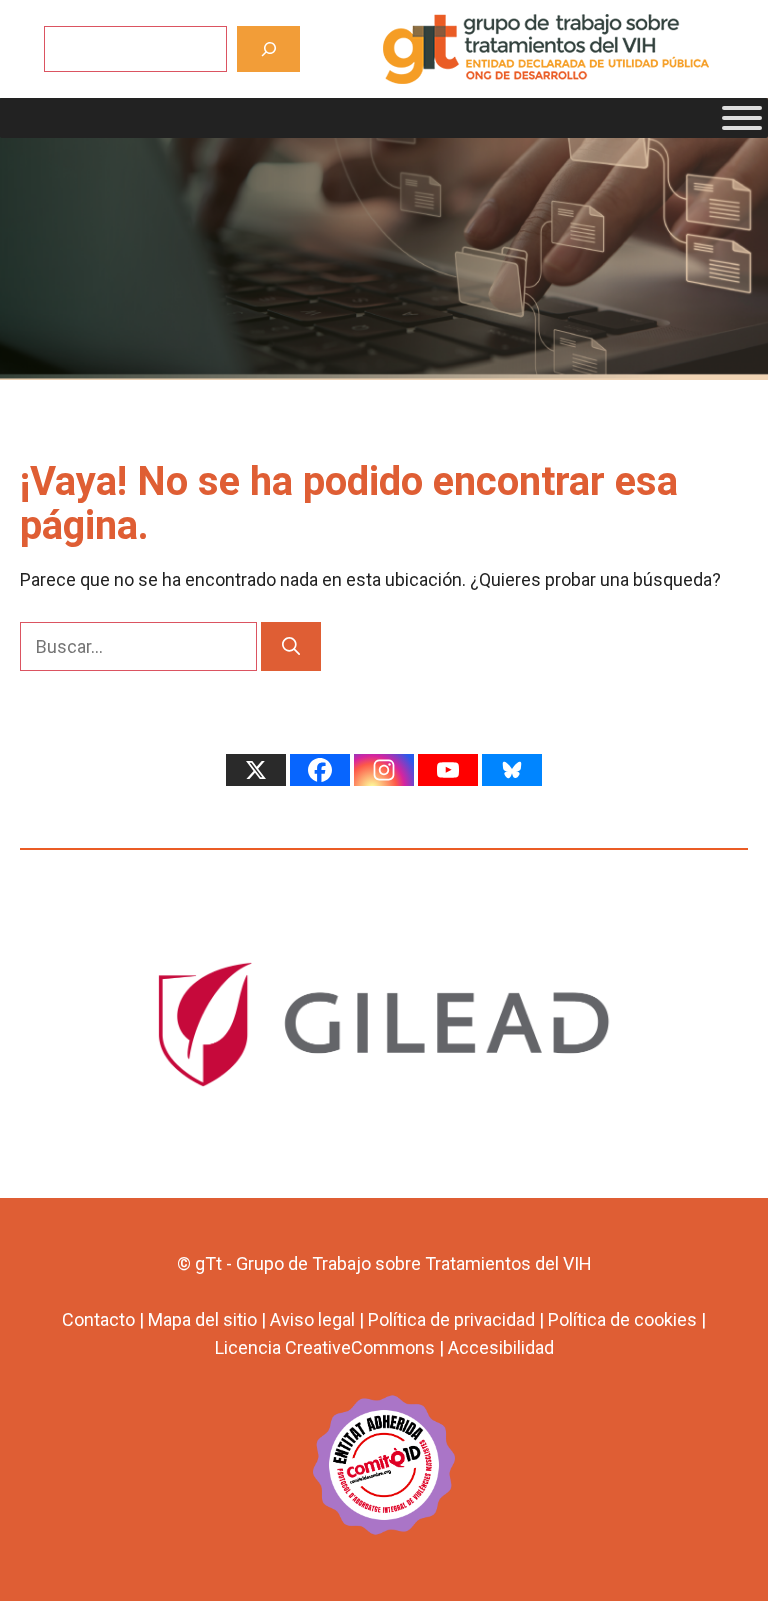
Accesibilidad (501, 1347)
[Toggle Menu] (742, 118)
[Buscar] (268, 48)
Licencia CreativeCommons (325, 1347)
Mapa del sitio (202, 1319)
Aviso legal (312, 1319)
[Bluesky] (512, 770)
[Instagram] (384, 770)
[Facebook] (320, 770)
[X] (256, 770)
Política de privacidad (451, 1319)
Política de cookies (622, 1319)
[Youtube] (448, 770)
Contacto (98, 1319)
